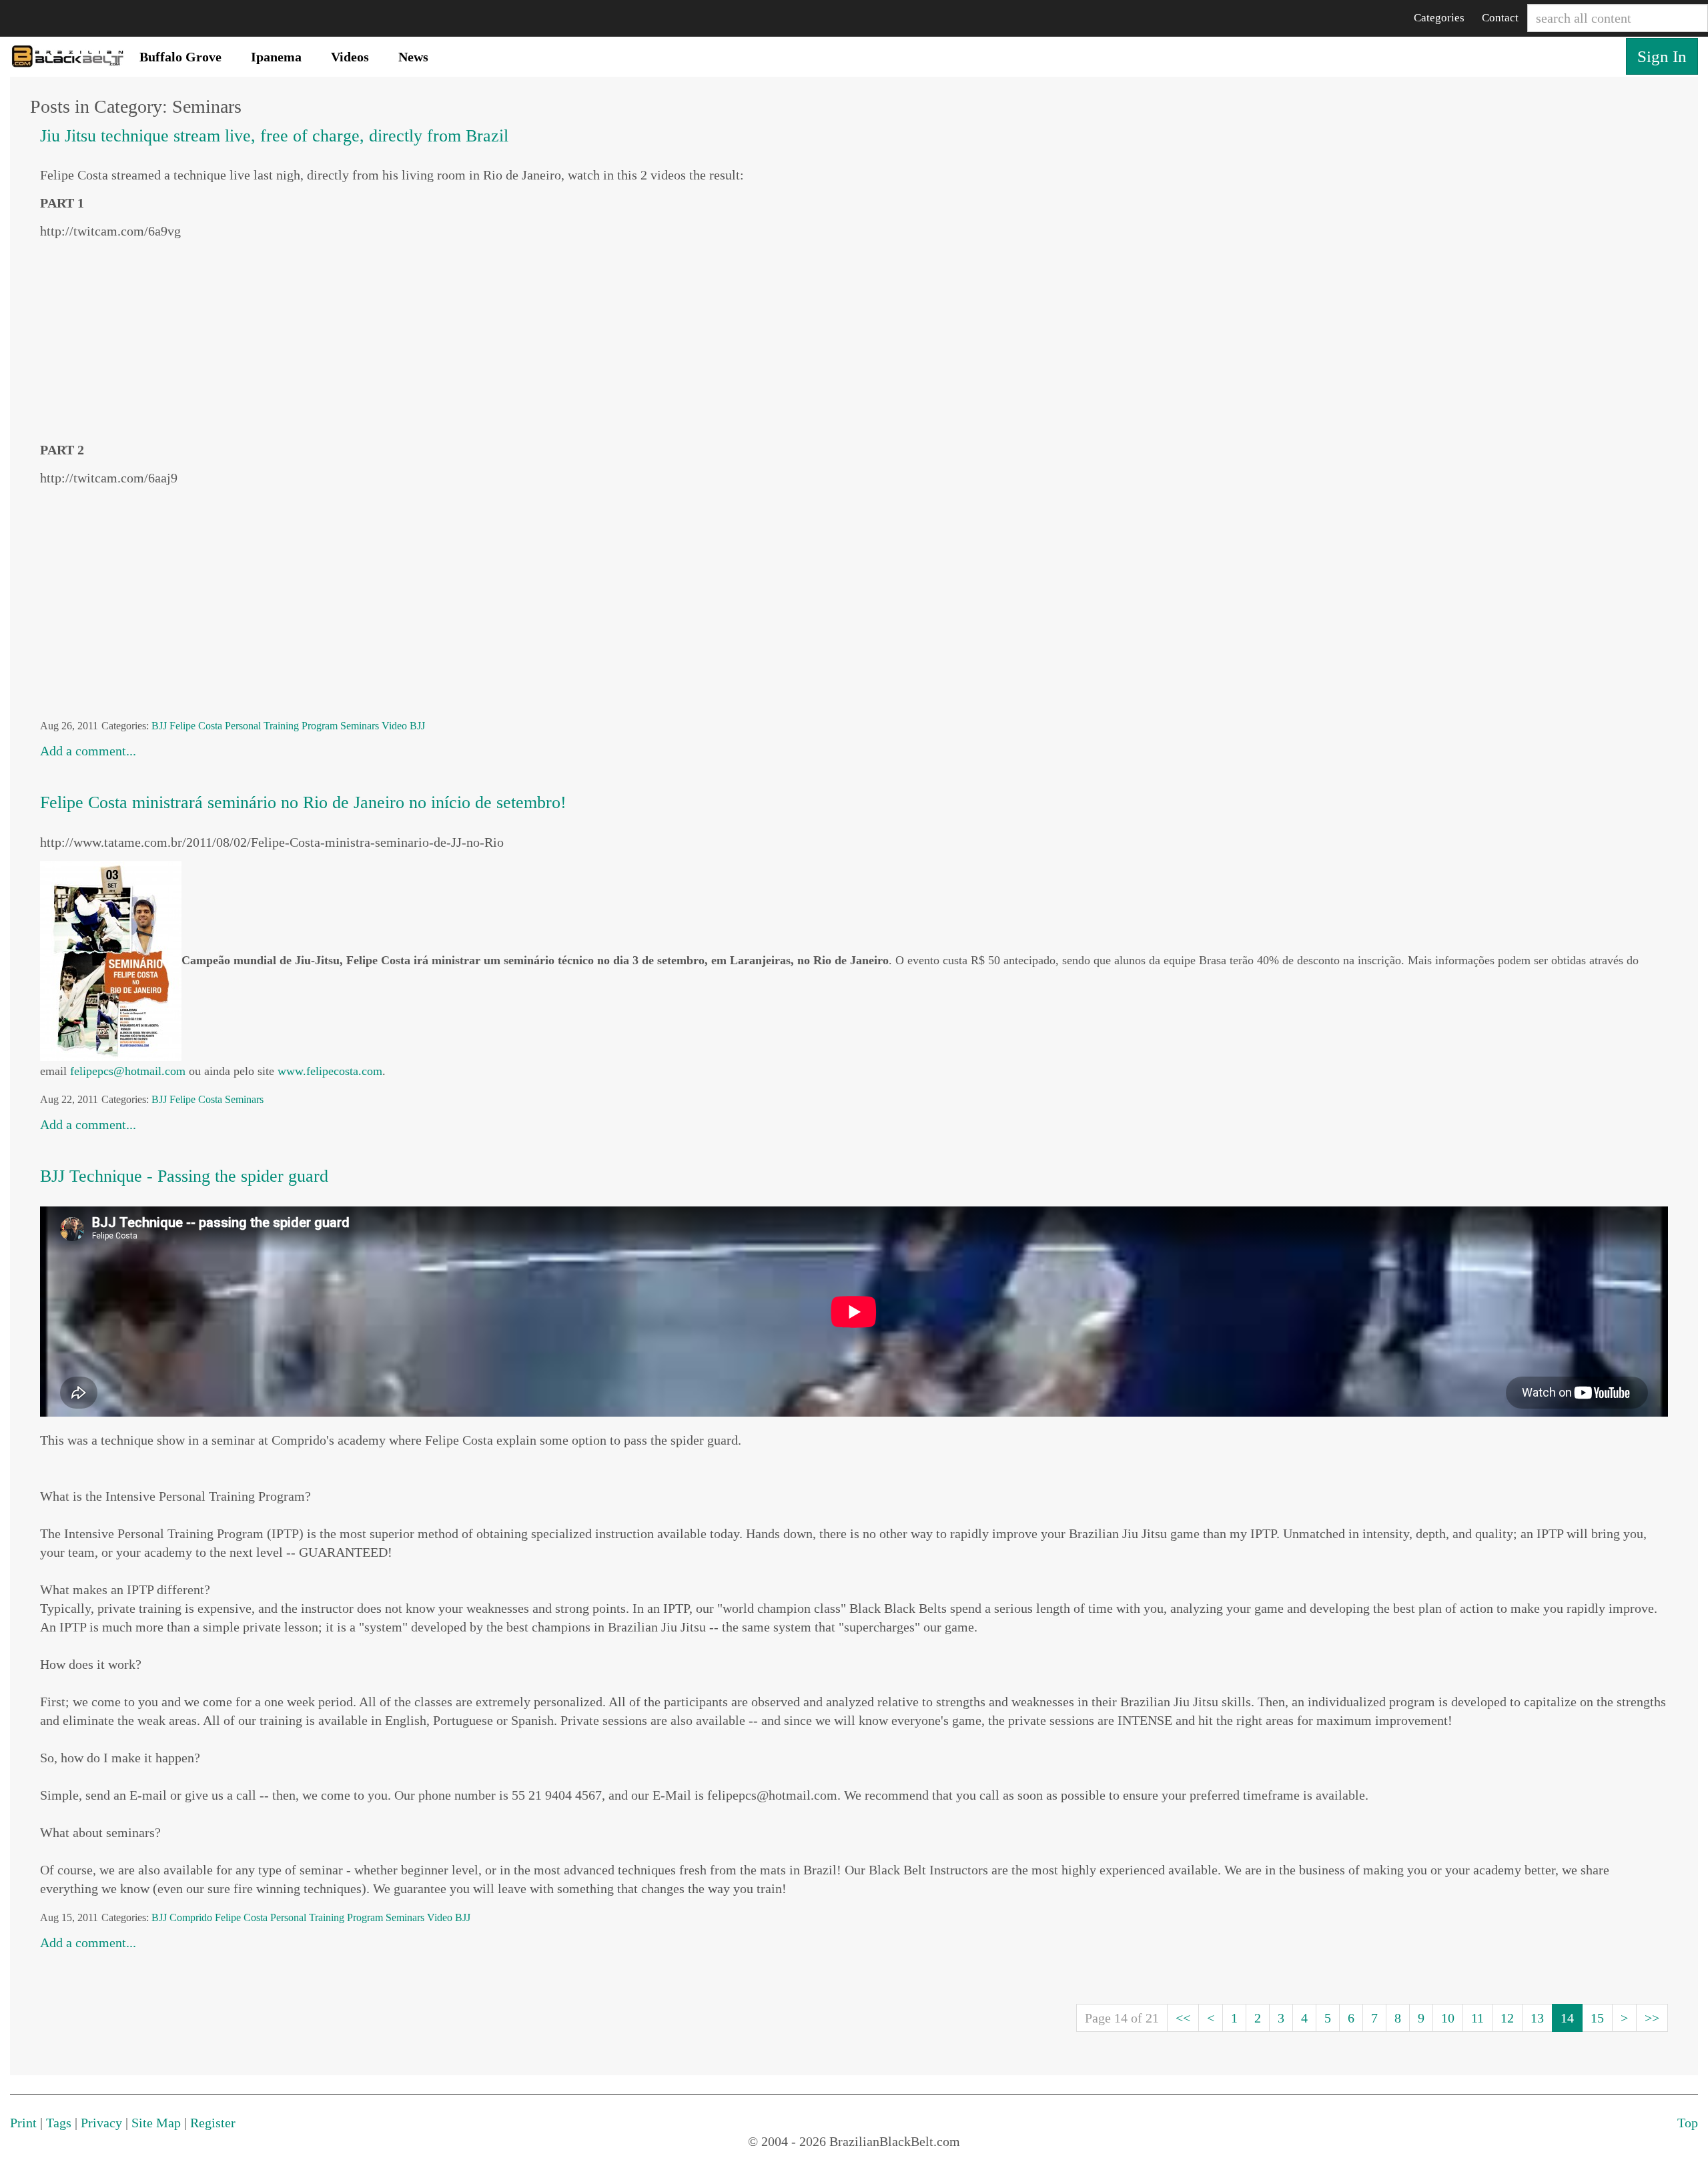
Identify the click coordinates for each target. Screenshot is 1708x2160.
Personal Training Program (281, 726)
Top (1688, 2123)
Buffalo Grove (180, 57)
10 (1448, 2018)
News (413, 57)
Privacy (101, 2123)
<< (1183, 2018)
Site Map (156, 2123)
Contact (1500, 18)
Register (213, 2123)
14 (1567, 2018)
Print (23, 2123)
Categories (1439, 18)
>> (1652, 2018)
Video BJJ (403, 726)
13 (1537, 2018)
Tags (59, 2123)
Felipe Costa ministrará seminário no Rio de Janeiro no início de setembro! (303, 802)
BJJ (159, 726)
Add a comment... (88, 751)
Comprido (191, 1917)
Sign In (1662, 56)
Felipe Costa (196, 726)
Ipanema (276, 57)
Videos (350, 57)
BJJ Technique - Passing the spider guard (184, 1176)
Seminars (360, 726)
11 (1477, 2018)
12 (1507, 2018)
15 (1597, 2018)
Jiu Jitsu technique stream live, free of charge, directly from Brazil (274, 136)
